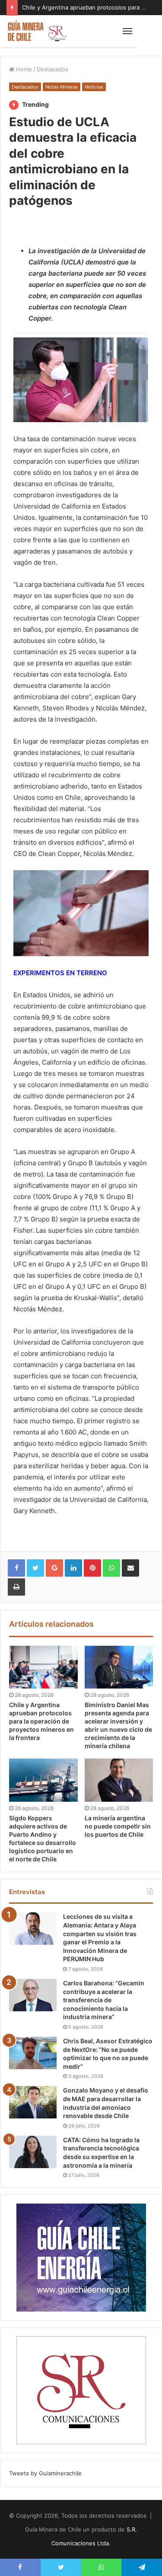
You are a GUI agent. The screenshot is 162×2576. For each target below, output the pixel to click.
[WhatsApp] (111, 1568)
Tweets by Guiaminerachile (45, 2473)
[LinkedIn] (73, 1568)
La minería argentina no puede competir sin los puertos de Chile (118, 1826)
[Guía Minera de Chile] (37, 31)
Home (23, 69)
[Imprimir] (16, 1587)
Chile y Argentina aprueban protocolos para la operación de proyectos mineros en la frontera (41, 1721)
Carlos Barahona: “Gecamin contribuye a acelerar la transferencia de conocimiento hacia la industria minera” (104, 2000)
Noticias (94, 87)
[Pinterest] (92, 1568)
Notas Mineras (62, 87)
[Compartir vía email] (130, 1568)
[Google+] (54, 1568)
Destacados (52, 69)
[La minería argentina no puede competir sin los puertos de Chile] (119, 1780)
